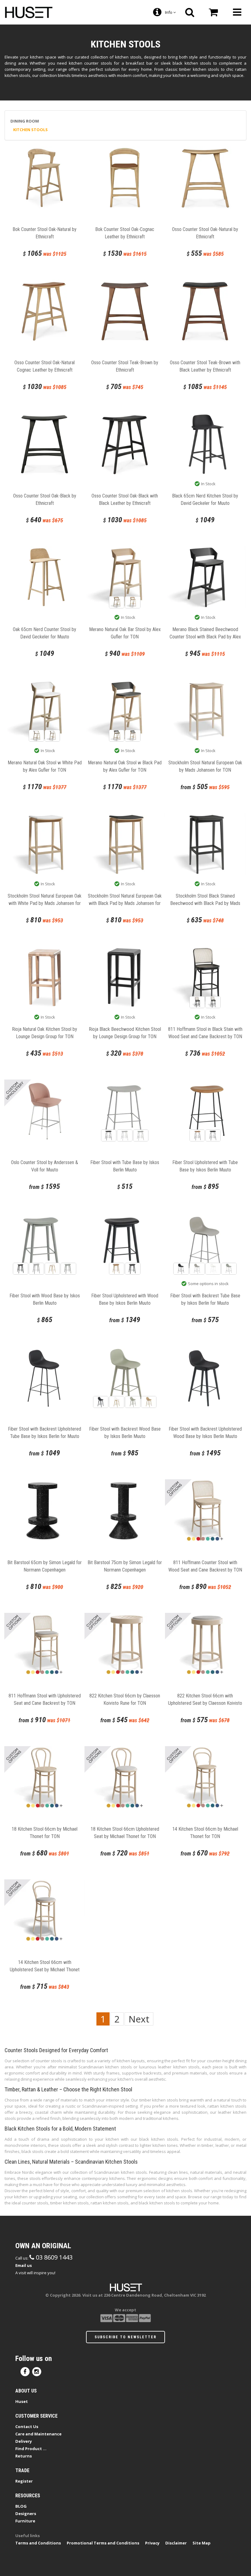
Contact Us (27, 2427)
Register (24, 2481)
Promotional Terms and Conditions (103, 2543)
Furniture (25, 2521)
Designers (26, 2514)
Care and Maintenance (38, 2434)
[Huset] (29, 12)
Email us (24, 2265)
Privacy (152, 2543)
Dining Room (25, 121)
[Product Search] (190, 12)
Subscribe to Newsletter (125, 2337)
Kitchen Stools (30, 130)
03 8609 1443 (53, 2257)
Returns (24, 2456)
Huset (22, 2401)
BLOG (21, 2506)
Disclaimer (176, 2543)
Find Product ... (31, 2449)
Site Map (202, 2543)
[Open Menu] (237, 12)
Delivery (24, 2441)
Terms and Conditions (38, 2543)
